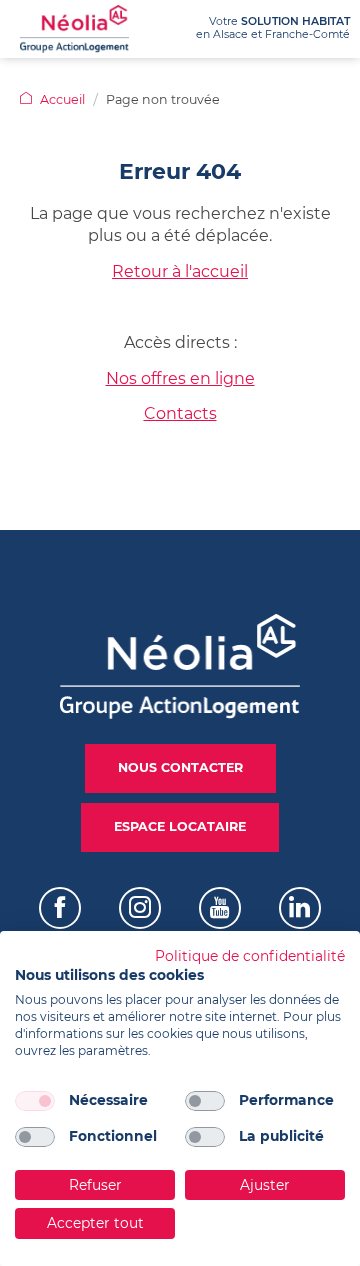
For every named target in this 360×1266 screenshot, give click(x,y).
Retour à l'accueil (180, 271)
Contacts (180, 413)
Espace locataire (180, 826)
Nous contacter (180, 767)
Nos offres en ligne (180, 378)
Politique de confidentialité (250, 956)
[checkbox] (35, 1101)
